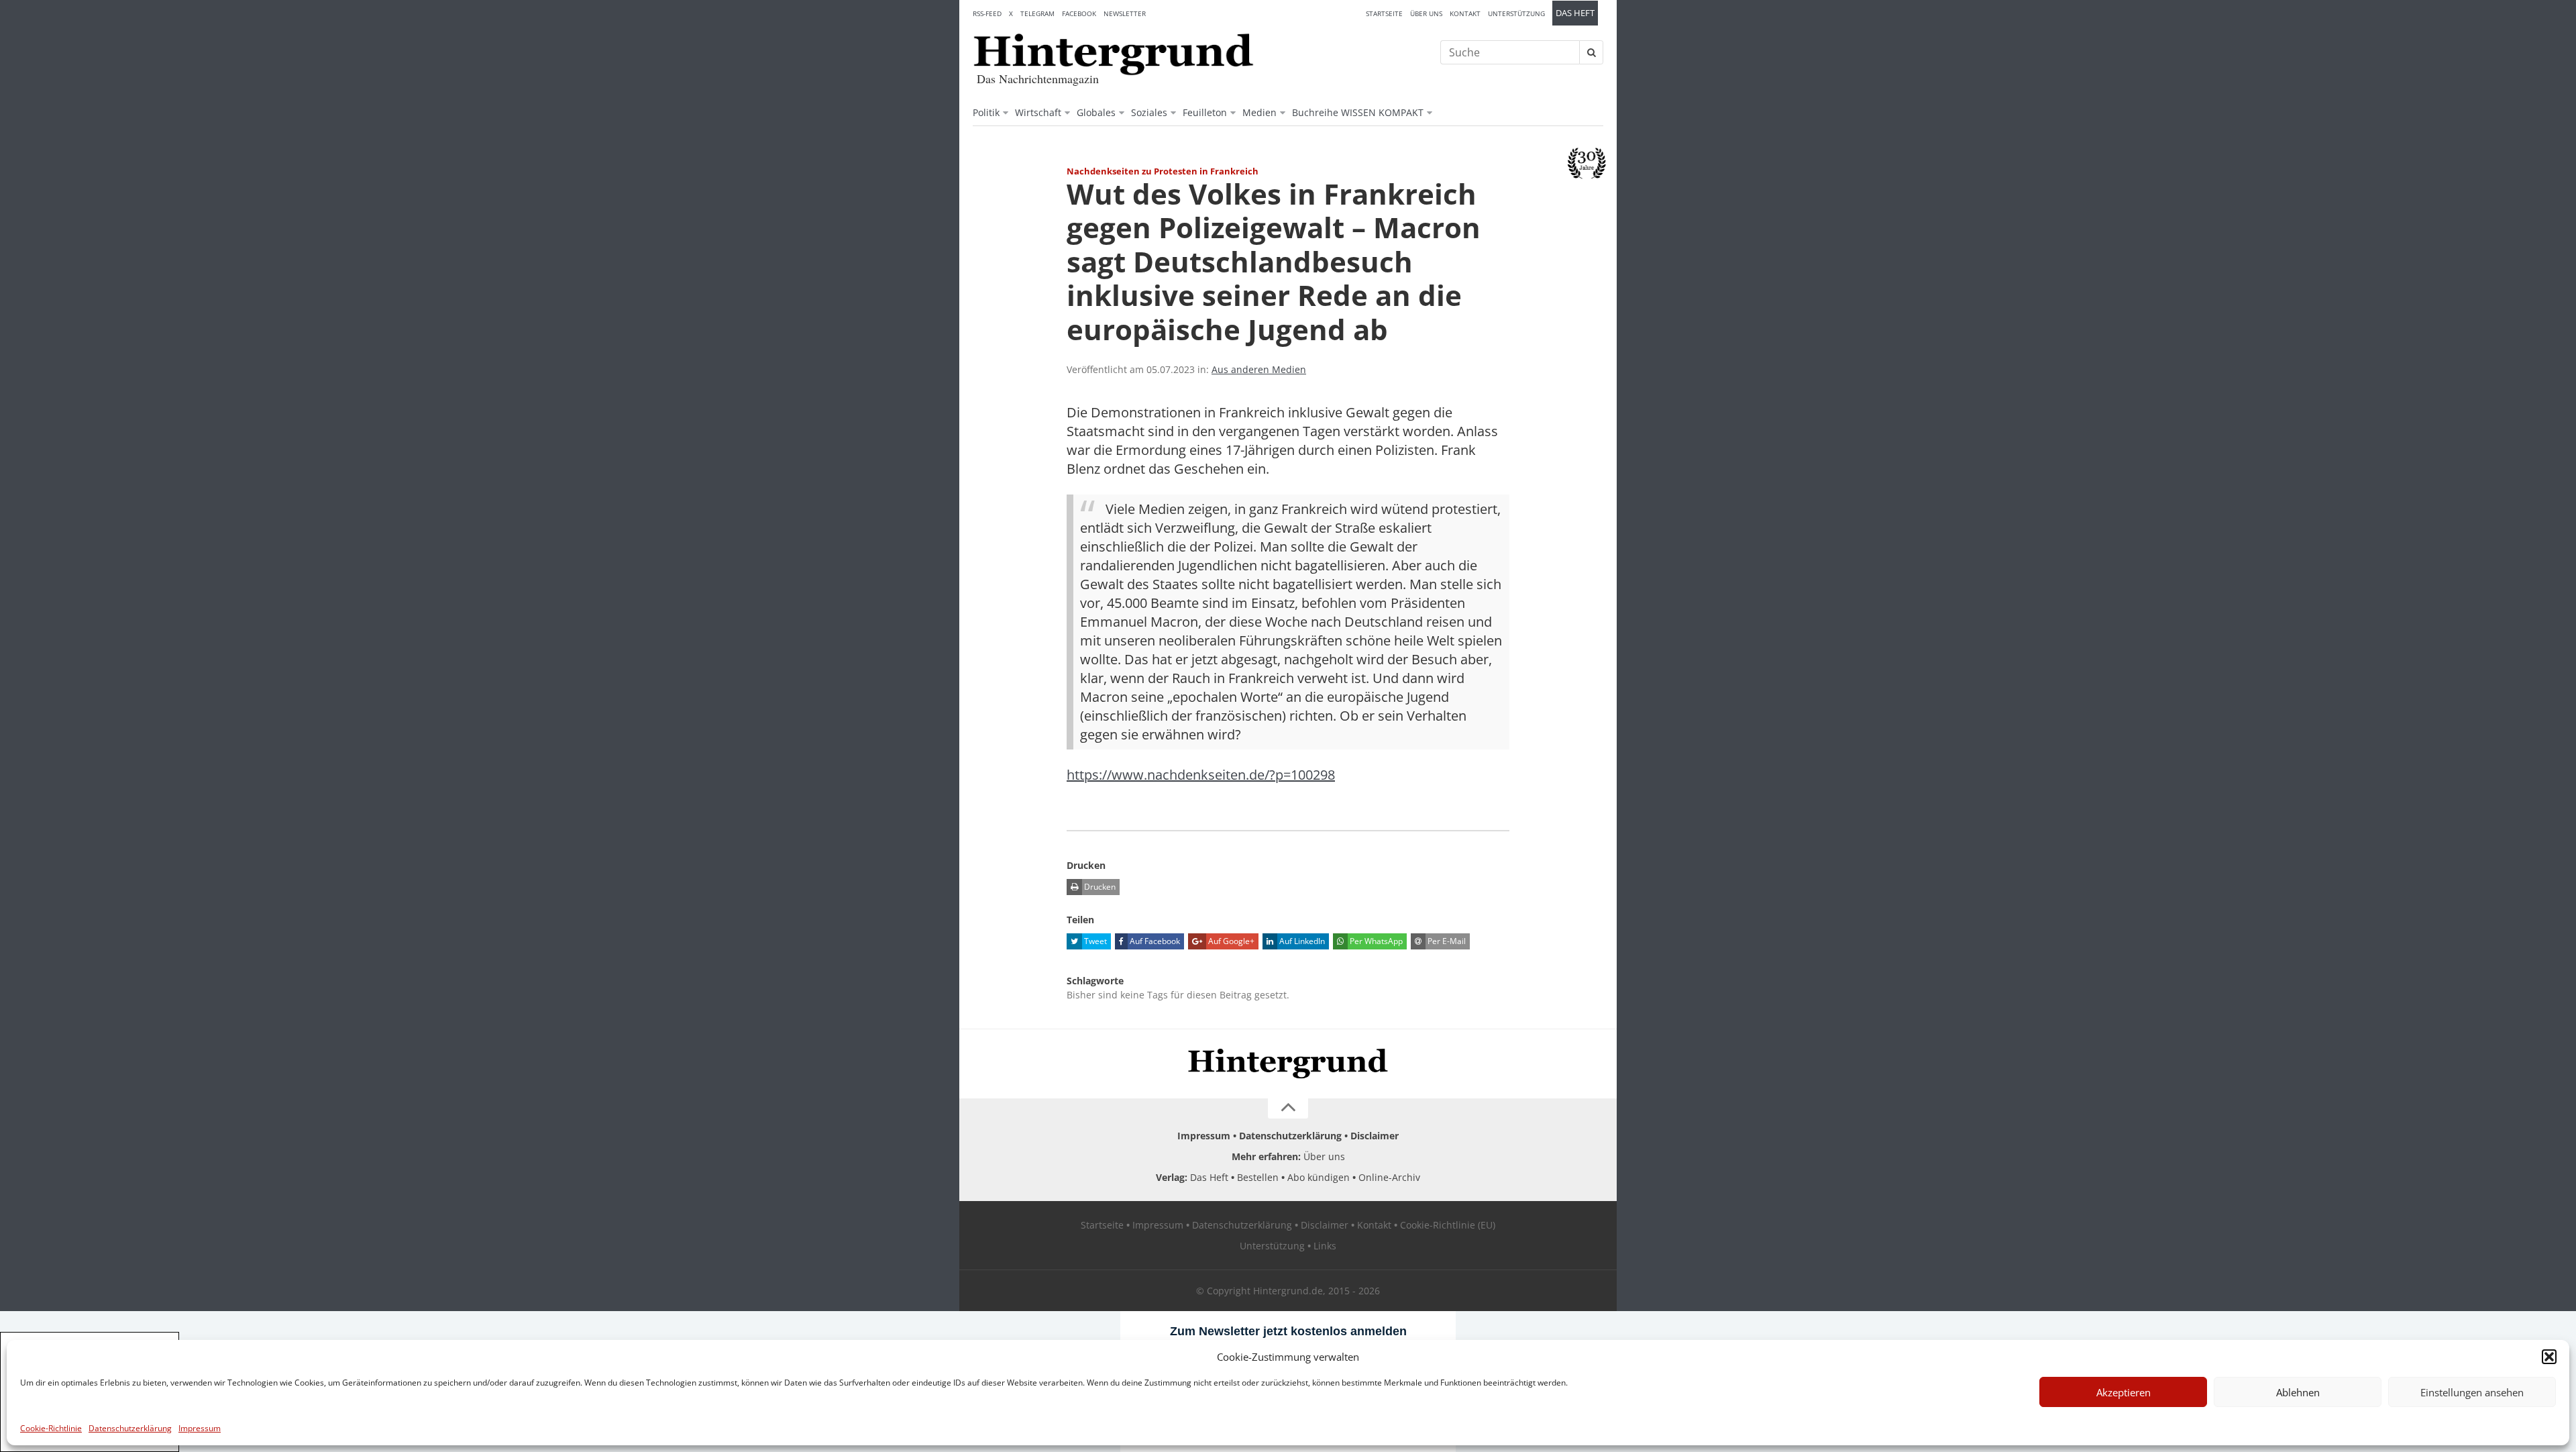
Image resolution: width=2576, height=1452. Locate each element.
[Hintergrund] (1114, 54)
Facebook (1079, 13)
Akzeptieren (2124, 1392)
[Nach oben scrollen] (1288, 1108)
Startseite (1384, 13)
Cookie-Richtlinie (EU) (1448, 1225)
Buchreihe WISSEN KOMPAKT (1358, 112)
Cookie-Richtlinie (51, 1428)
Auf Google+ (1230, 941)
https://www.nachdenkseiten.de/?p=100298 (1201, 775)
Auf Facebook (1154, 941)
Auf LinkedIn (1301, 941)
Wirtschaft (1038, 112)
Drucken (1099, 887)
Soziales (1149, 112)
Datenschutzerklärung (130, 1428)
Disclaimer (1375, 1136)
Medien (1259, 112)
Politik (986, 112)
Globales (1096, 112)
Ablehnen (2298, 1392)
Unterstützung (1516, 13)
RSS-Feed (987, 13)
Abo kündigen (1319, 1177)
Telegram (1037, 13)
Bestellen (1258, 1177)
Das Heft (1575, 13)
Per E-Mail (1446, 941)
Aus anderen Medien (1259, 369)
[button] (2549, 1357)
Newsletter (1125, 13)
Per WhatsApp (1375, 941)
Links (1325, 1246)
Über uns (1426, 13)
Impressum (200, 1428)
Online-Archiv (1389, 1177)
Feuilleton (1205, 112)
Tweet (1094, 941)
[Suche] (1591, 52)
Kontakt (1465, 13)
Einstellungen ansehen (2472, 1392)
